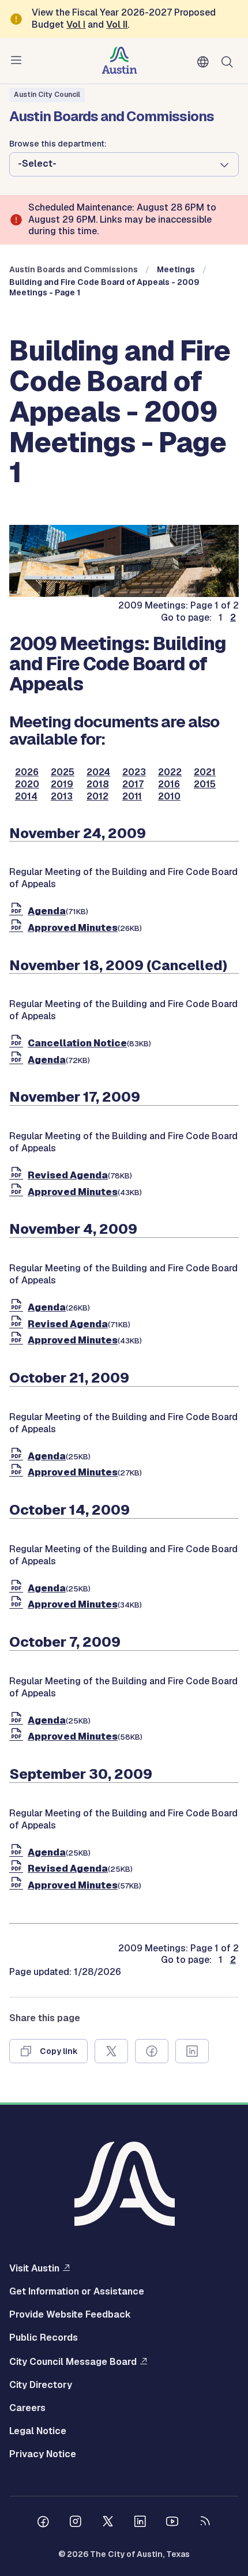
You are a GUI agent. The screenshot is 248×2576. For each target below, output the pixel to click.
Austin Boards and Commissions (74, 269)
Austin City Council (47, 95)
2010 (169, 797)
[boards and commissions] (124, 594)
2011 (132, 797)
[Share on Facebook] (152, 2051)
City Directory (41, 2385)
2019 (62, 784)
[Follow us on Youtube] (172, 2523)
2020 (27, 784)
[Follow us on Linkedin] (140, 2523)
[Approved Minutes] (18, 928)
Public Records (44, 2338)
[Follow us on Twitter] (108, 2523)
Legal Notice (38, 2431)
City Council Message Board (73, 2361)
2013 (62, 797)
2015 (205, 784)
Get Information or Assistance (77, 2292)
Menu (18, 61)
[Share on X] (111, 2051)
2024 (98, 772)
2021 (205, 772)
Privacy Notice (43, 2454)
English (205, 62)
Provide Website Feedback (70, 2315)
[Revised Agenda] (18, 1175)
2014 (26, 797)
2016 (169, 784)
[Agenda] (18, 911)
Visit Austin (34, 2268)
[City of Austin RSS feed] (205, 2523)
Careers (27, 2408)
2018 (98, 784)
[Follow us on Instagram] (76, 2523)
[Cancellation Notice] (18, 1043)
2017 (133, 784)
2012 (97, 797)
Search (230, 61)
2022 (170, 772)
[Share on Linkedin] (192, 2051)
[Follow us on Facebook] (43, 2523)
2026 (27, 772)
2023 (134, 772)
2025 (63, 772)
